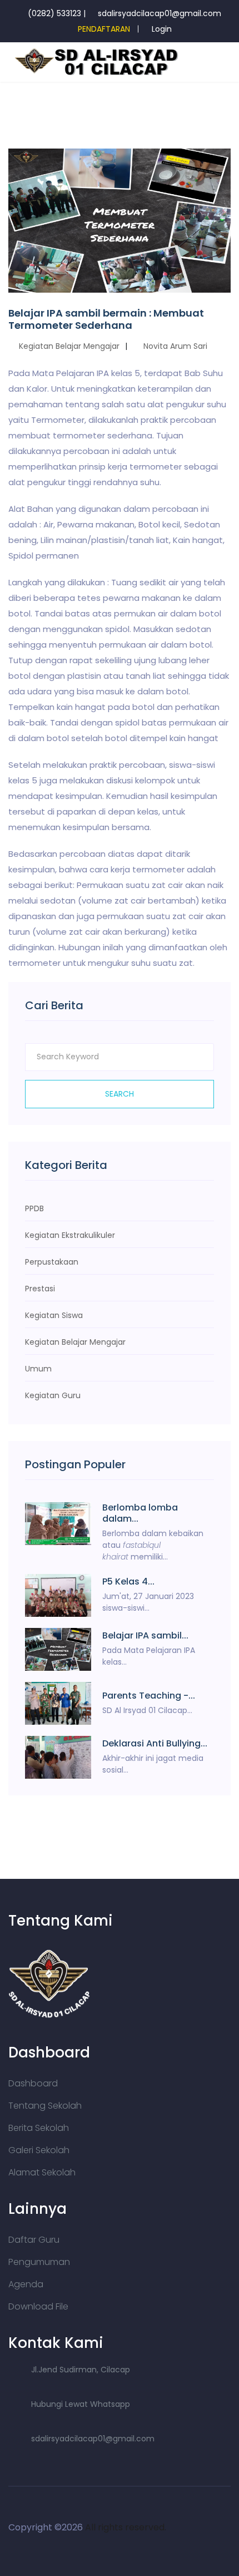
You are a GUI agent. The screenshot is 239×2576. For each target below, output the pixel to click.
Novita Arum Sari (174, 346)
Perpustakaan (52, 1262)
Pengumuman (39, 2262)
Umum (38, 1369)
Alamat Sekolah (42, 2172)
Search (120, 1094)
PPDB (34, 1208)
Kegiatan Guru (53, 1395)
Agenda (26, 2284)
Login (161, 29)
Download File (38, 2306)
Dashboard (33, 2083)
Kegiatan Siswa (54, 1315)
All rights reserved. (126, 2527)
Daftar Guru (34, 2240)
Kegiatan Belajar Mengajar (68, 346)
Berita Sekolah (39, 2128)
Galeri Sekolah (39, 2150)
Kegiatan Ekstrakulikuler (70, 1235)
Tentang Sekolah (45, 2106)
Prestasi (40, 1289)
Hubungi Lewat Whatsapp (81, 2404)
